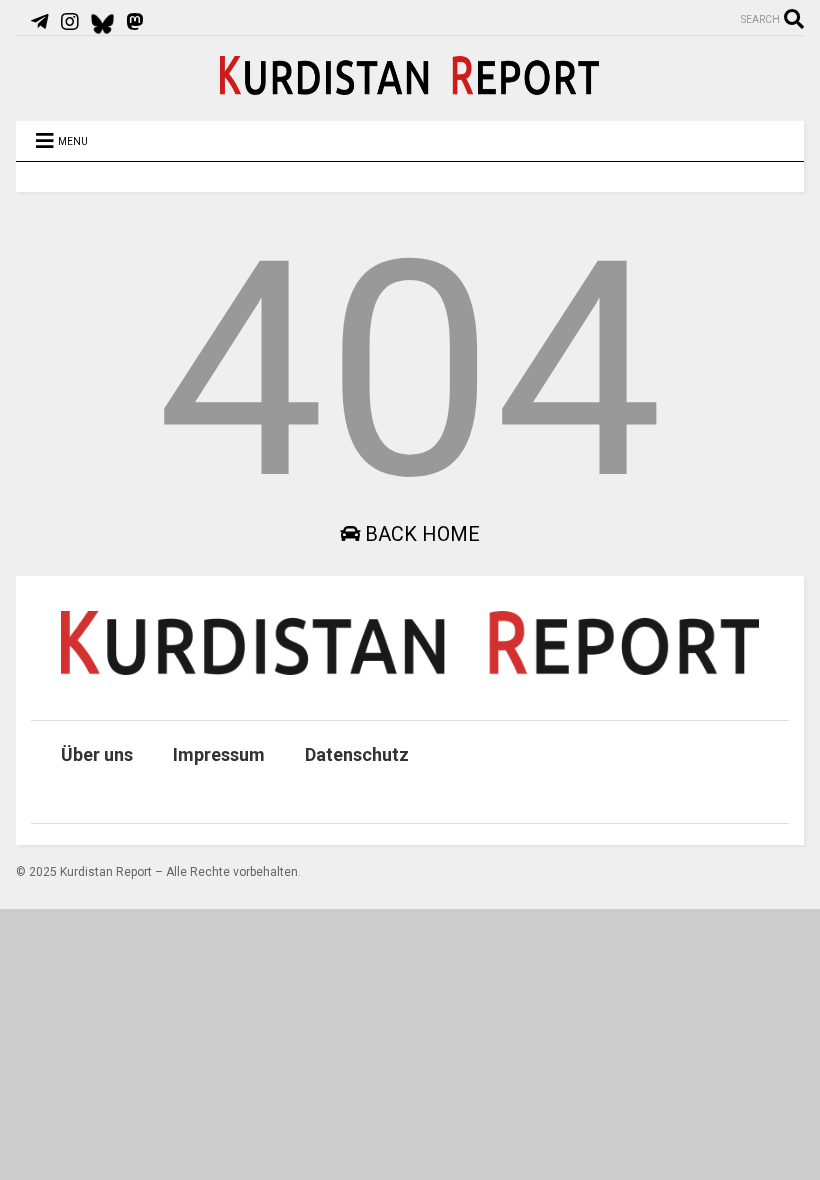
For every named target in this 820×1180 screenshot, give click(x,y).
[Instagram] (70, 22)
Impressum (219, 754)
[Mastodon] (135, 22)
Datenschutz (357, 754)
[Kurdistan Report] (409, 86)
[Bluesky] (102, 22)
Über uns (97, 754)
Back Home (420, 534)
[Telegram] (40, 22)
